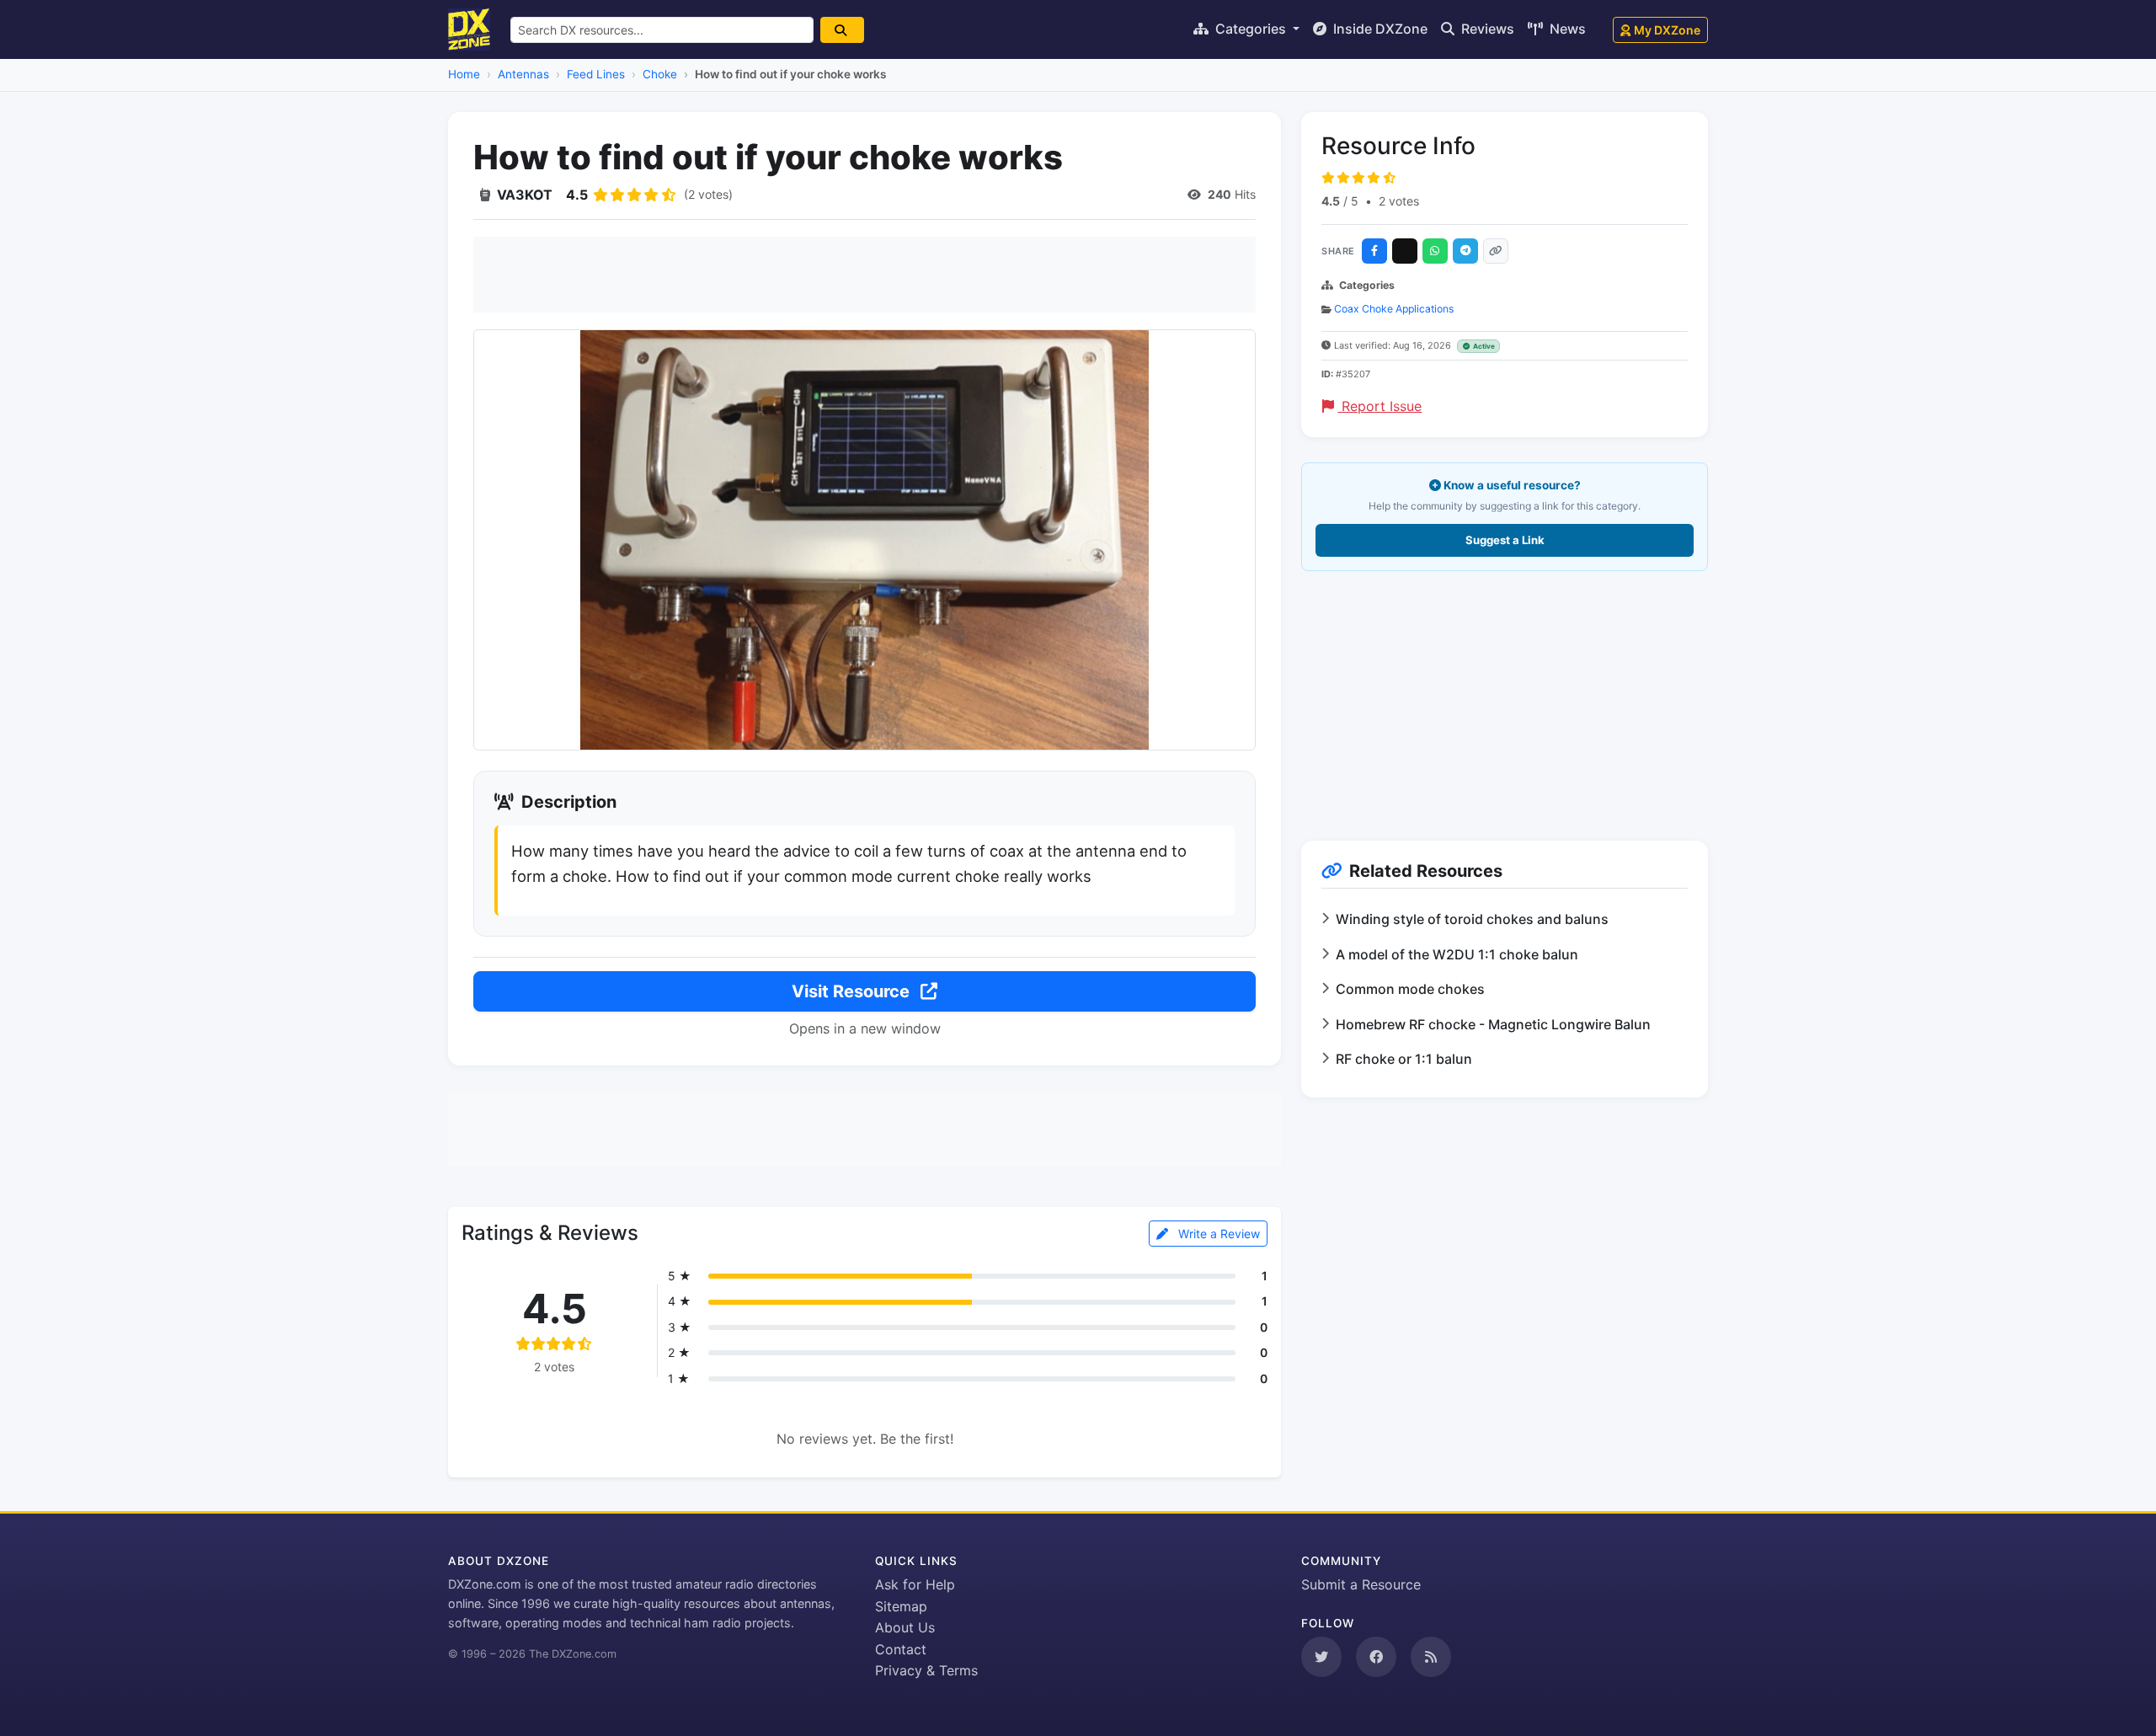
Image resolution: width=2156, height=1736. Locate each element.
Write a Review (1217, 1234)
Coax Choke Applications (1394, 309)
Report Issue (1380, 406)
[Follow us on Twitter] (1321, 1657)
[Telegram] (1465, 251)
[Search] (842, 30)
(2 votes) (708, 194)
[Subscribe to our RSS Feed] (1431, 1657)
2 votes (1399, 201)
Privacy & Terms (926, 1670)
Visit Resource (853, 991)
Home (464, 74)
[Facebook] (1374, 251)
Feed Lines (596, 74)
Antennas (523, 74)
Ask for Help (915, 1584)
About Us (905, 1627)
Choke (660, 74)
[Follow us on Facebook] (1376, 1657)
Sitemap (901, 1606)
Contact (901, 1649)
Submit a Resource (1361, 1584)
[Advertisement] (865, 275)
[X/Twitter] (1405, 251)
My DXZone (1667, 30)
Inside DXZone (1379, 29)
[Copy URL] (1496, 251)
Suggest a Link (1505, 540)
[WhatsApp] (1435, 251)
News (1566, 29)
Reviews (1486, 29)
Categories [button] (1251, 29)
